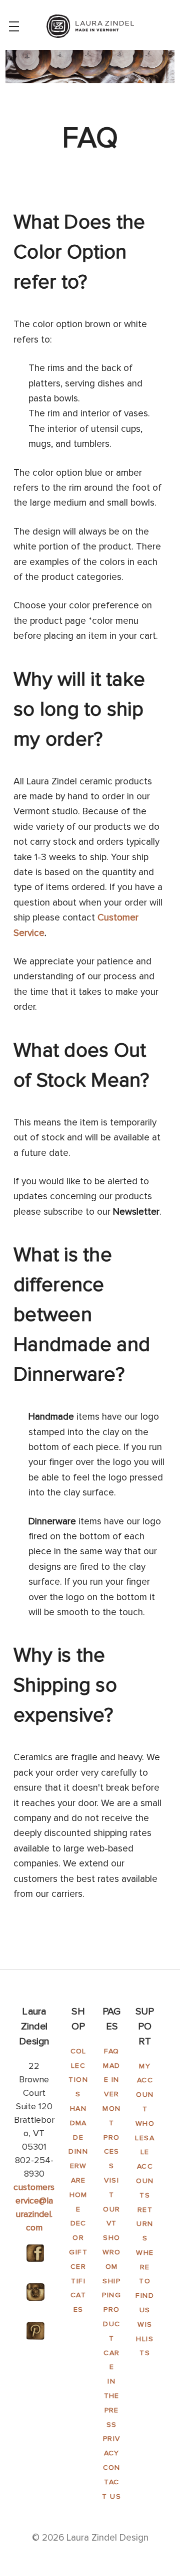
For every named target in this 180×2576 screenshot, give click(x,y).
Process (111, 2152)
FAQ (111, 2051)
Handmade (78, 2123)
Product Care (111, 2338)
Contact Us (111, 2482)
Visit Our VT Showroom (112, 2223)
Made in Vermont (111, 2094)
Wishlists (145, 2339)
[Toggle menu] (14, 26)
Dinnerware (78, 2166)
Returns (145, 2224)
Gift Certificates (78, 2281)
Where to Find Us (145, 2281)
